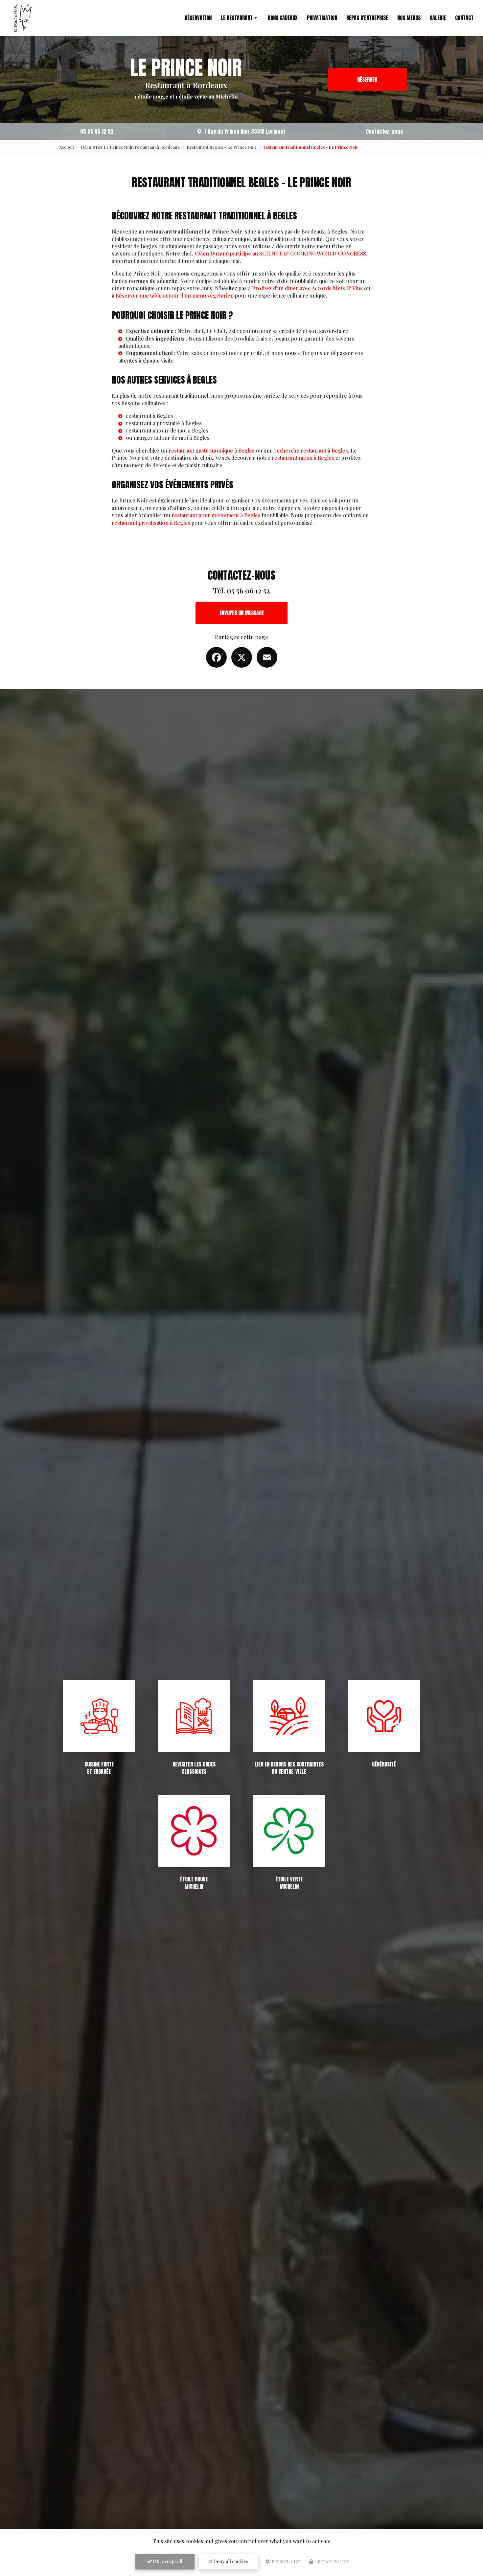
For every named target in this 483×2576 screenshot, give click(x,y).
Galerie (438, 18)
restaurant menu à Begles (303, 458)
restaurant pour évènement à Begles (216, 515)
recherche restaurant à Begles (311, 450)
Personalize (286, 2561)
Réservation (198, 18)
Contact (464, 18)
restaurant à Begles (149, 416)
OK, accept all (167, 2561)
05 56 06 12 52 (97, 131)
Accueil (67, 147)
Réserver (367, 79)
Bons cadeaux (283, 18)
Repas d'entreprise (367, 18)
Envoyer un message (242, 613)
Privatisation (322, 18)
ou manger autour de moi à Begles (168, 438)
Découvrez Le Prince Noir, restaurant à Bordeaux (130, 147)
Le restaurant (237, 18)
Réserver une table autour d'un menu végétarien (175, 295)
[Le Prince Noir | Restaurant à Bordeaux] (23, 18)
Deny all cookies (230, 2561)
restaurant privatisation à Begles (151, 523)
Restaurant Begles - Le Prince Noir (222, 147)
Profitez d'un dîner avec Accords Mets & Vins (307, 288)
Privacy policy (332, 2561)
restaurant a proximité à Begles (164, 423)
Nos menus (409, 18)
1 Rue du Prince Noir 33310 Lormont (245, 131)
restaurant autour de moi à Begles (167, 430)
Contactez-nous (385, 131)
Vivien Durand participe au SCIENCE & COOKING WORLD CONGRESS (280, 253)
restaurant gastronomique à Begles (212, 450)
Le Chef (216, 331)
